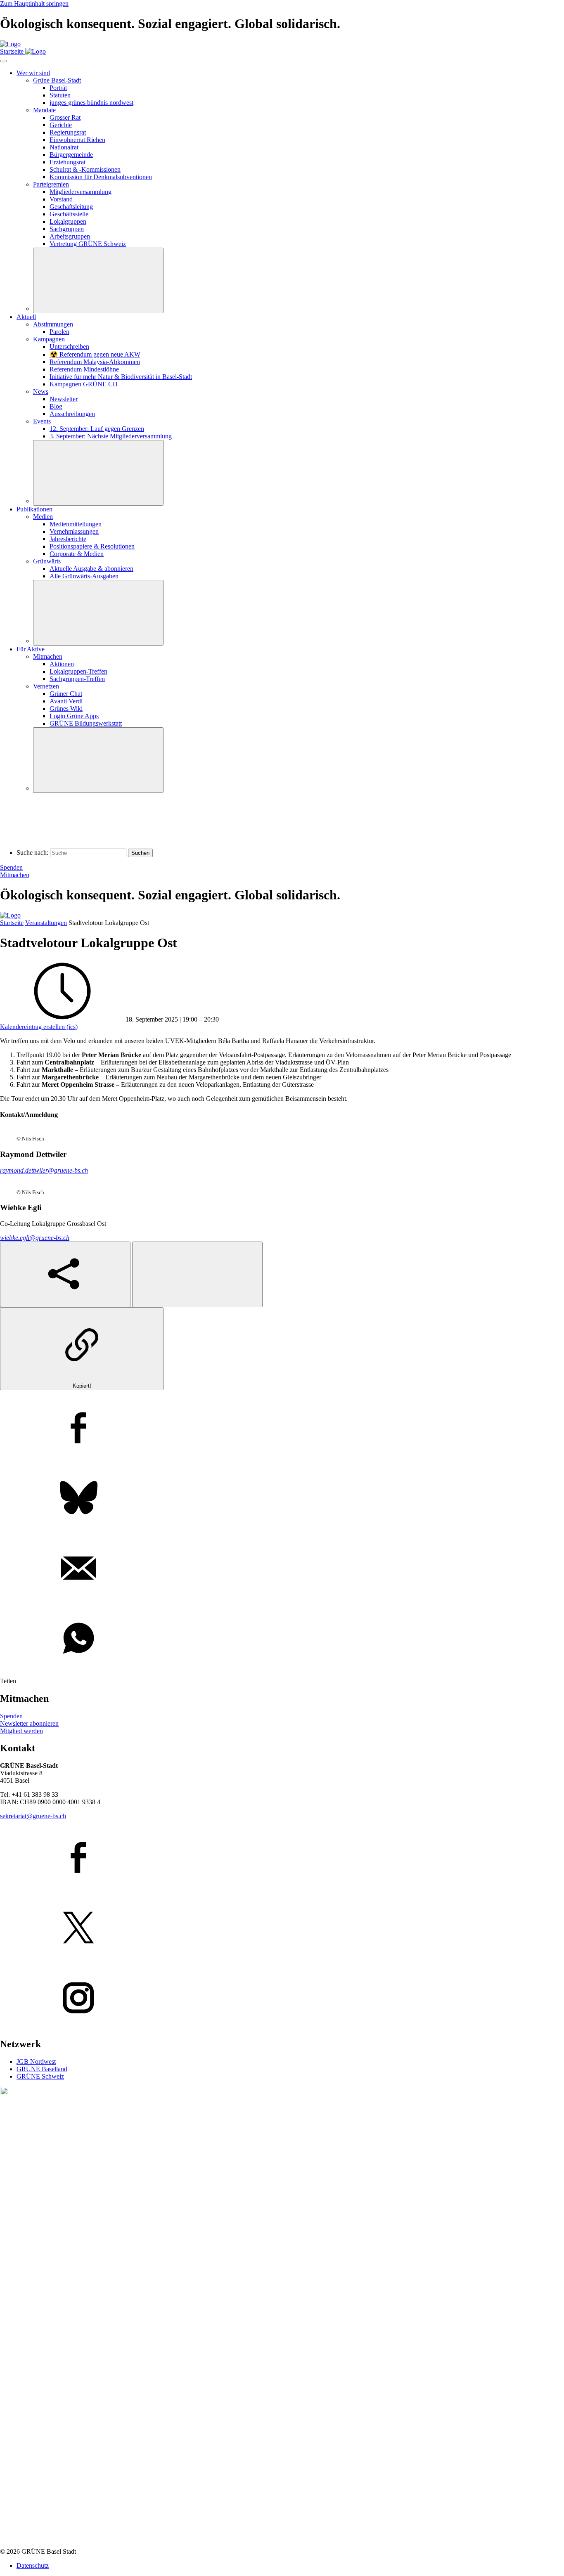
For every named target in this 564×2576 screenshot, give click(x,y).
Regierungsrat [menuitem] (68, 132)
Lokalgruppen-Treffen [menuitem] (78, 671)
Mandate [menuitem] (44, 110)
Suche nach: (32, 853)
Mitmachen (15, 875)
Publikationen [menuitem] (34, 509)
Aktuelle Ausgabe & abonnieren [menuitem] (91, 569)
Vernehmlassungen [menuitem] (74, 531)
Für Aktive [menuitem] (31, 649)
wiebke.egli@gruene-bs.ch (35, 1238)
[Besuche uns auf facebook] (282, 1858)
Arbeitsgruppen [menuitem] (70, 236)
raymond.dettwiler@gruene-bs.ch (44, 1170)
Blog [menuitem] (56, 406)
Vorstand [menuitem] (61, 199)
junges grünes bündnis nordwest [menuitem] (91, 103)
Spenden (11, 867)
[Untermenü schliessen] (98, 280)
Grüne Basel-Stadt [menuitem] (57, 80)
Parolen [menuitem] (59, 332)
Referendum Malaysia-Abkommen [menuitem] (95, 362)
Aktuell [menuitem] (26, 317)
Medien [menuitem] (43, 517)
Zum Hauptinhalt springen (34, 4)
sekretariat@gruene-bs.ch (33, 1816)
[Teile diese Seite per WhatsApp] (282, 1639)
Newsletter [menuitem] (64, 399)
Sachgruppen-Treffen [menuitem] (77, 679)
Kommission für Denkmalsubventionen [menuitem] (101, 177)
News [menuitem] (41, 391)
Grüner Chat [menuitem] (66, 694)
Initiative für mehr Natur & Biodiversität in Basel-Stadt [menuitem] (121, 377)
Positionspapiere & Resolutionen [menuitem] (92, 546)
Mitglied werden (21, 1731)
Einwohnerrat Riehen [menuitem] (77, 140)
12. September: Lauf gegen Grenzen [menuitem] (97, 429)
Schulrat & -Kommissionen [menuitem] (85, 169)
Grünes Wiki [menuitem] (66, 708)
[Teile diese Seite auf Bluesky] (282, 1499)
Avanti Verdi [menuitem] (66, 701)
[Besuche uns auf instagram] (282, 1999)
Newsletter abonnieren (29, 1723)
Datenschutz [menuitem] (33, 2565)
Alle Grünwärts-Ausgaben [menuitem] (84, 576)
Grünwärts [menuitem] (47, 561)
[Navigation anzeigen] (3, 61)
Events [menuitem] (42, 421)
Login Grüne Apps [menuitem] (74, 716)
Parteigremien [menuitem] (51, 184)
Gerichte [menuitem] (61, 125)
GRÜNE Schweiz (40, 2076)
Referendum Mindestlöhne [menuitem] (84, 369)
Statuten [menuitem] (60, 95)
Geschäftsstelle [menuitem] (69, 214)
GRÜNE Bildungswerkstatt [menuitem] (86, 723)
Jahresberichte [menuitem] (68, 539)
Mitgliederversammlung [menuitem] (81, 192)
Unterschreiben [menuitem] (69, 347)
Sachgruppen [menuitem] (67, 229)
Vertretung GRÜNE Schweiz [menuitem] (88, 244)
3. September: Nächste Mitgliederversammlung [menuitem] (111, 436)
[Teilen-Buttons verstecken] (197, 1274)
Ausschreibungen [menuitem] (72, 414)
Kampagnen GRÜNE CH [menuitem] (84, 384)
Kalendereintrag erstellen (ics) (39, 1027)
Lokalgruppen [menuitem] (68, 221)
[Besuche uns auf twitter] (282, 1928)
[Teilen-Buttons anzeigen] (65, 1274)
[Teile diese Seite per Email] (282, 1569)
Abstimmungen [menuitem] (53, 324)
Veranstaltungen (46, 923)
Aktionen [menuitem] (62, 664)
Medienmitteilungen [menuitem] (76, 524)
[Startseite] (10, 44)
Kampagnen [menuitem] (49, 339)
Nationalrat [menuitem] (64, 147)
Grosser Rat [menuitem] (65, 117)
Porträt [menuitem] (58, 88)
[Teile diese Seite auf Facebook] (282, 1429)
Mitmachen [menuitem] (48, 656)
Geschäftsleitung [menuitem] (71, 207)
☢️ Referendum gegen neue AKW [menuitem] (95, 354)
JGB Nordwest (36, 2062)
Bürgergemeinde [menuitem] (71, 155)
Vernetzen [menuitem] (46, 686)
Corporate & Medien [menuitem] (77, 554)
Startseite (12, 923)
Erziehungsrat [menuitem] (68, 162)
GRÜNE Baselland (42, 2069)
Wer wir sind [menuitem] (33, 73)
